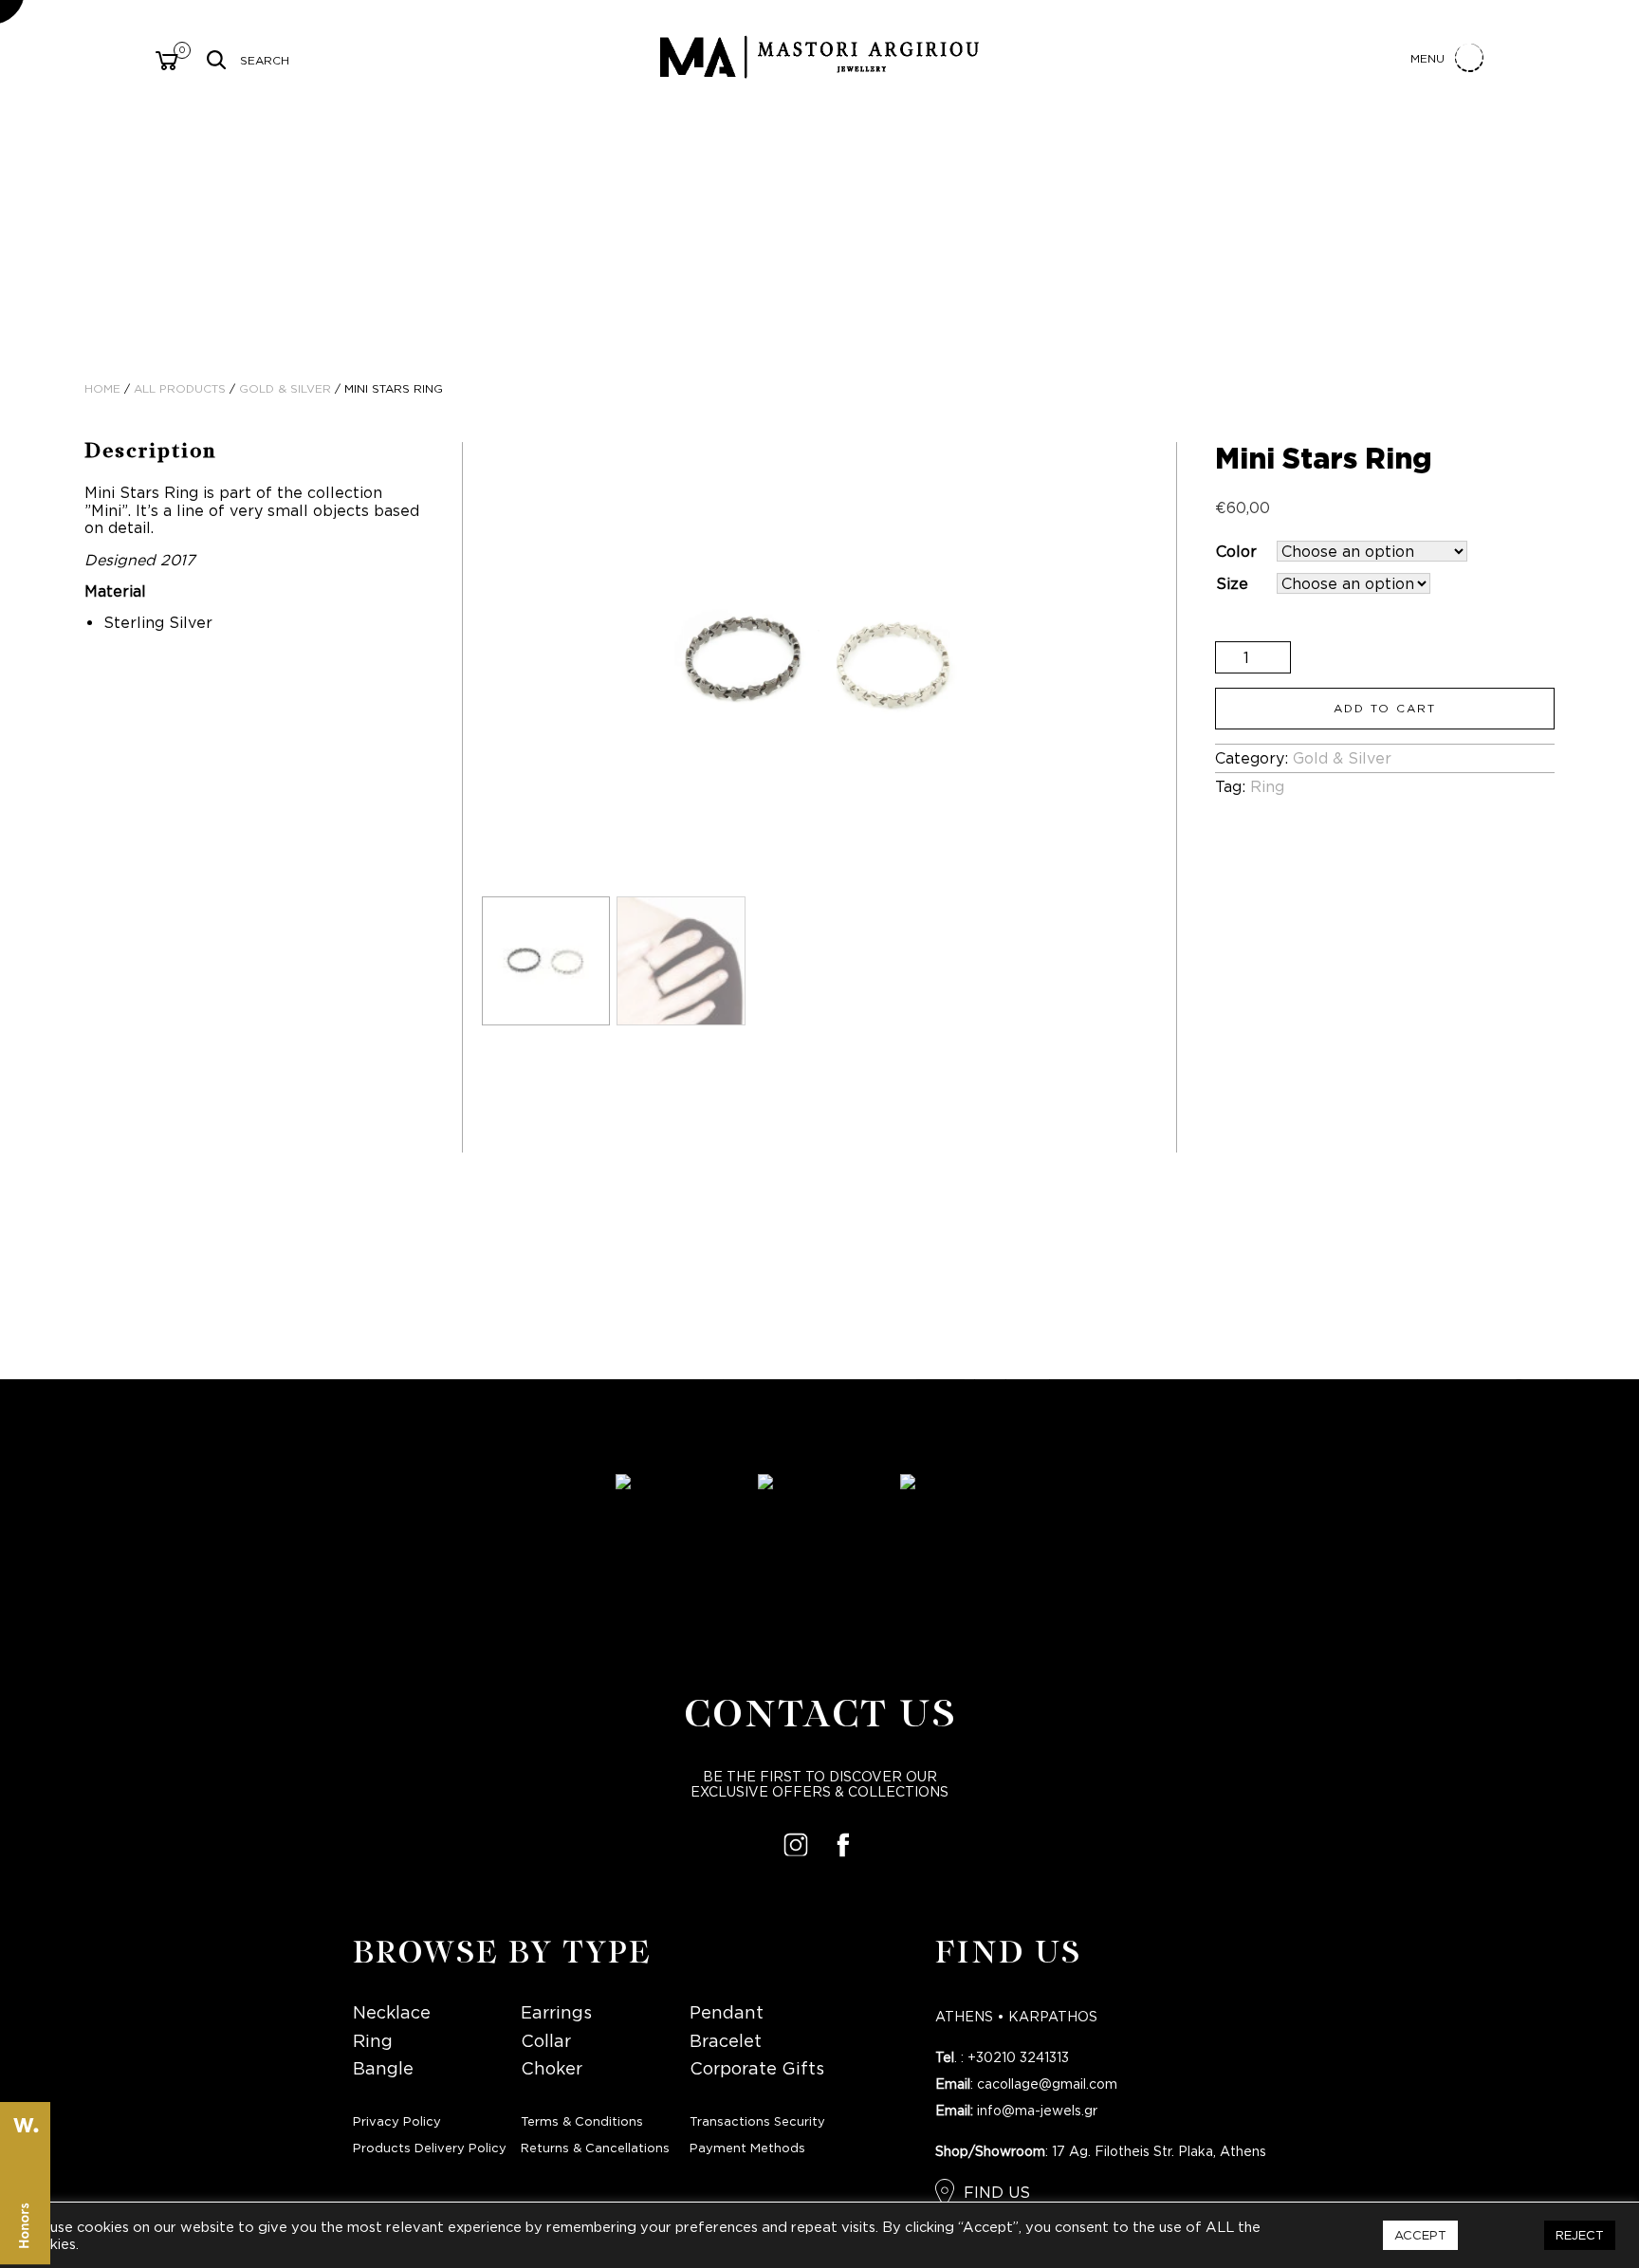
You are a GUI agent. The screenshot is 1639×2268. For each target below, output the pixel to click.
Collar (546, 2041)
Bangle (383, 2069)
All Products (180, 389)
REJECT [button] (1580, 2235)
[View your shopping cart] (167, 64)
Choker (552, 2069)
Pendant (727, 2013)
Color (1236, 552)
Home (102, 389)
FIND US (997, 2193)
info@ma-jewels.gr (1037, 2111)
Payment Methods (747, 2149)
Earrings (556, 2013)
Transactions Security (757, 2122)
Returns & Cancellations (595, 2149)
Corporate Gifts (757, 2069)
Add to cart (1385, 709)
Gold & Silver (285, 389)
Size (1232, 584)
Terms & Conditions (582, 2122)
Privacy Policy (397, 2122)
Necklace (392, 2013)
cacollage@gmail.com (1047, 2085)
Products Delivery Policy (430, 2149)
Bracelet (726, 2041)
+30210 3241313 (1018, 2058)
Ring (1267, 787)
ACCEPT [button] (1420, 2235)
